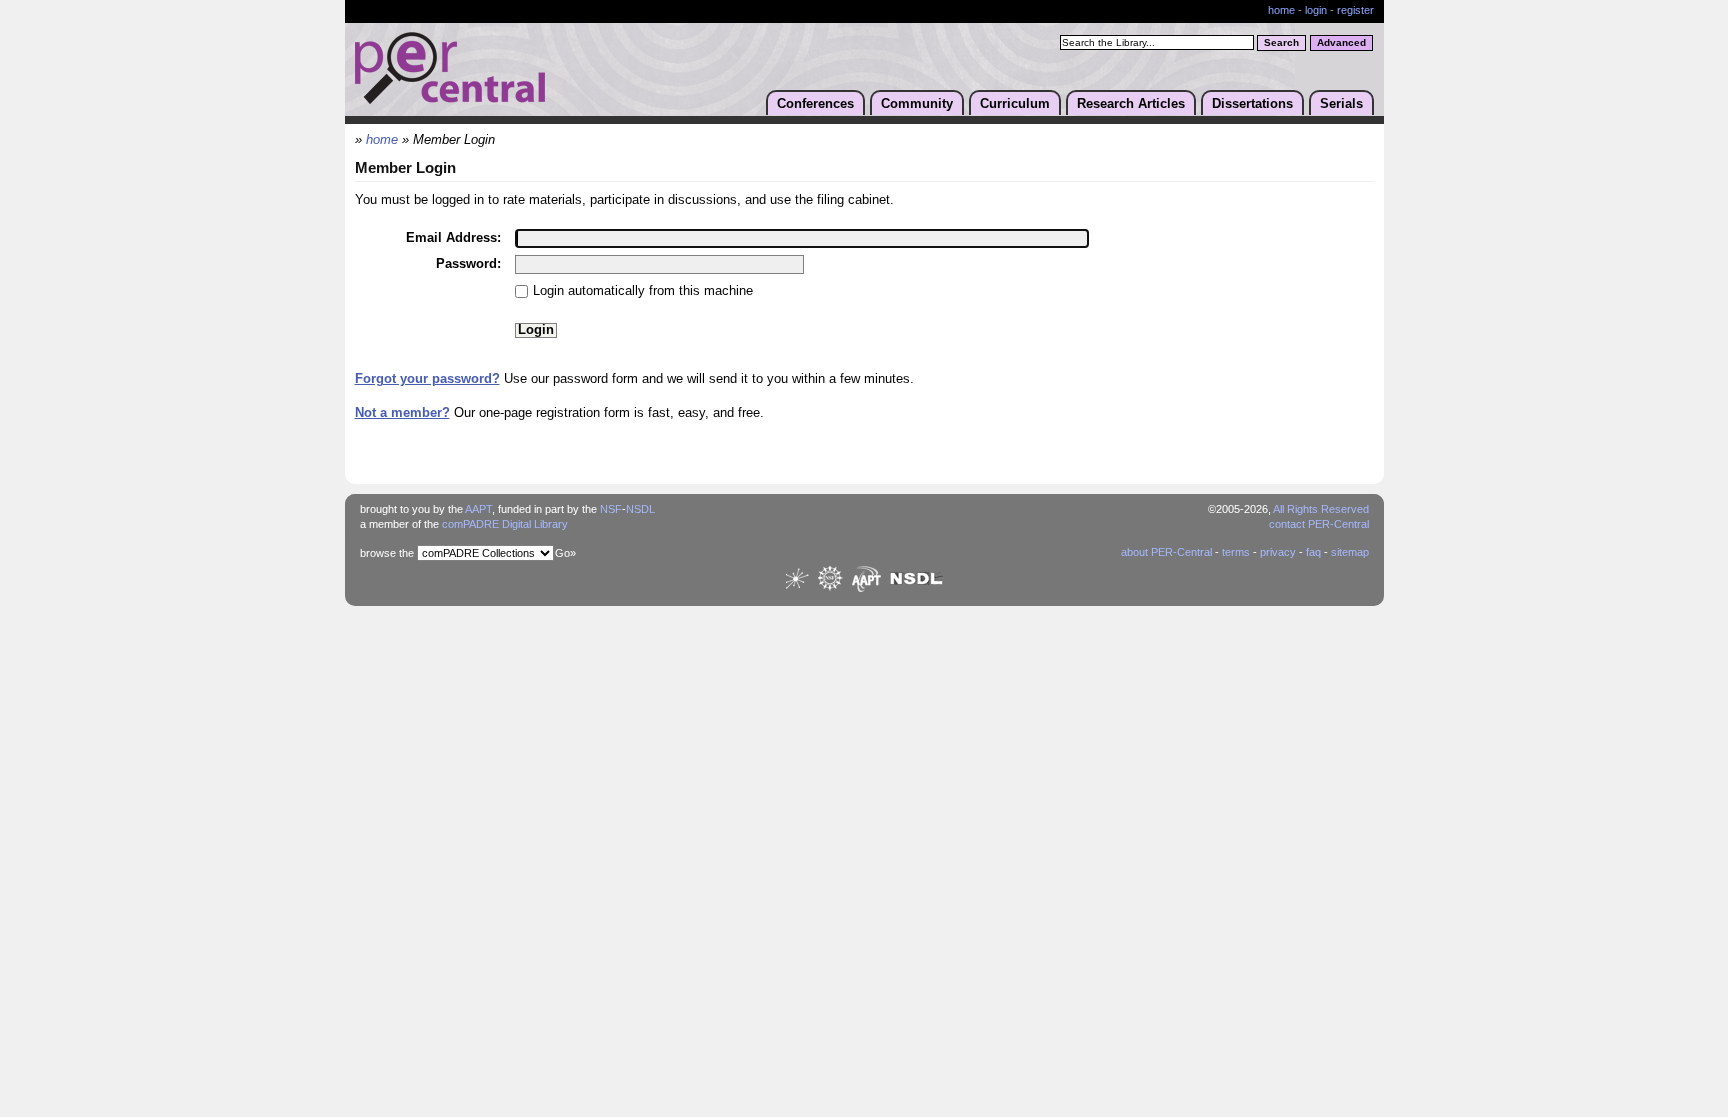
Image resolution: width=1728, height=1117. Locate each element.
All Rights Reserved (1321, 509)
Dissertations (1252, 103)
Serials (1341, 103)
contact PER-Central (1319, 524)
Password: (468, 263)
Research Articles (1131, 103)
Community (917, 103)
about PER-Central (1166, 552)
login (1316, 10)
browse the (387, 553)
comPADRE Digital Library (505, 524)
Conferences (815, 103)
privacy (1278, 552)
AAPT (478, 509)
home (1281, 10)
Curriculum (1015, 103)
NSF (611, 509)
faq (1313, 552)
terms (1236, 552)
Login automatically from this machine (643, 290)
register (1355, 10)
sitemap (1350, 552)
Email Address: (453, 237)
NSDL (640, 509)
